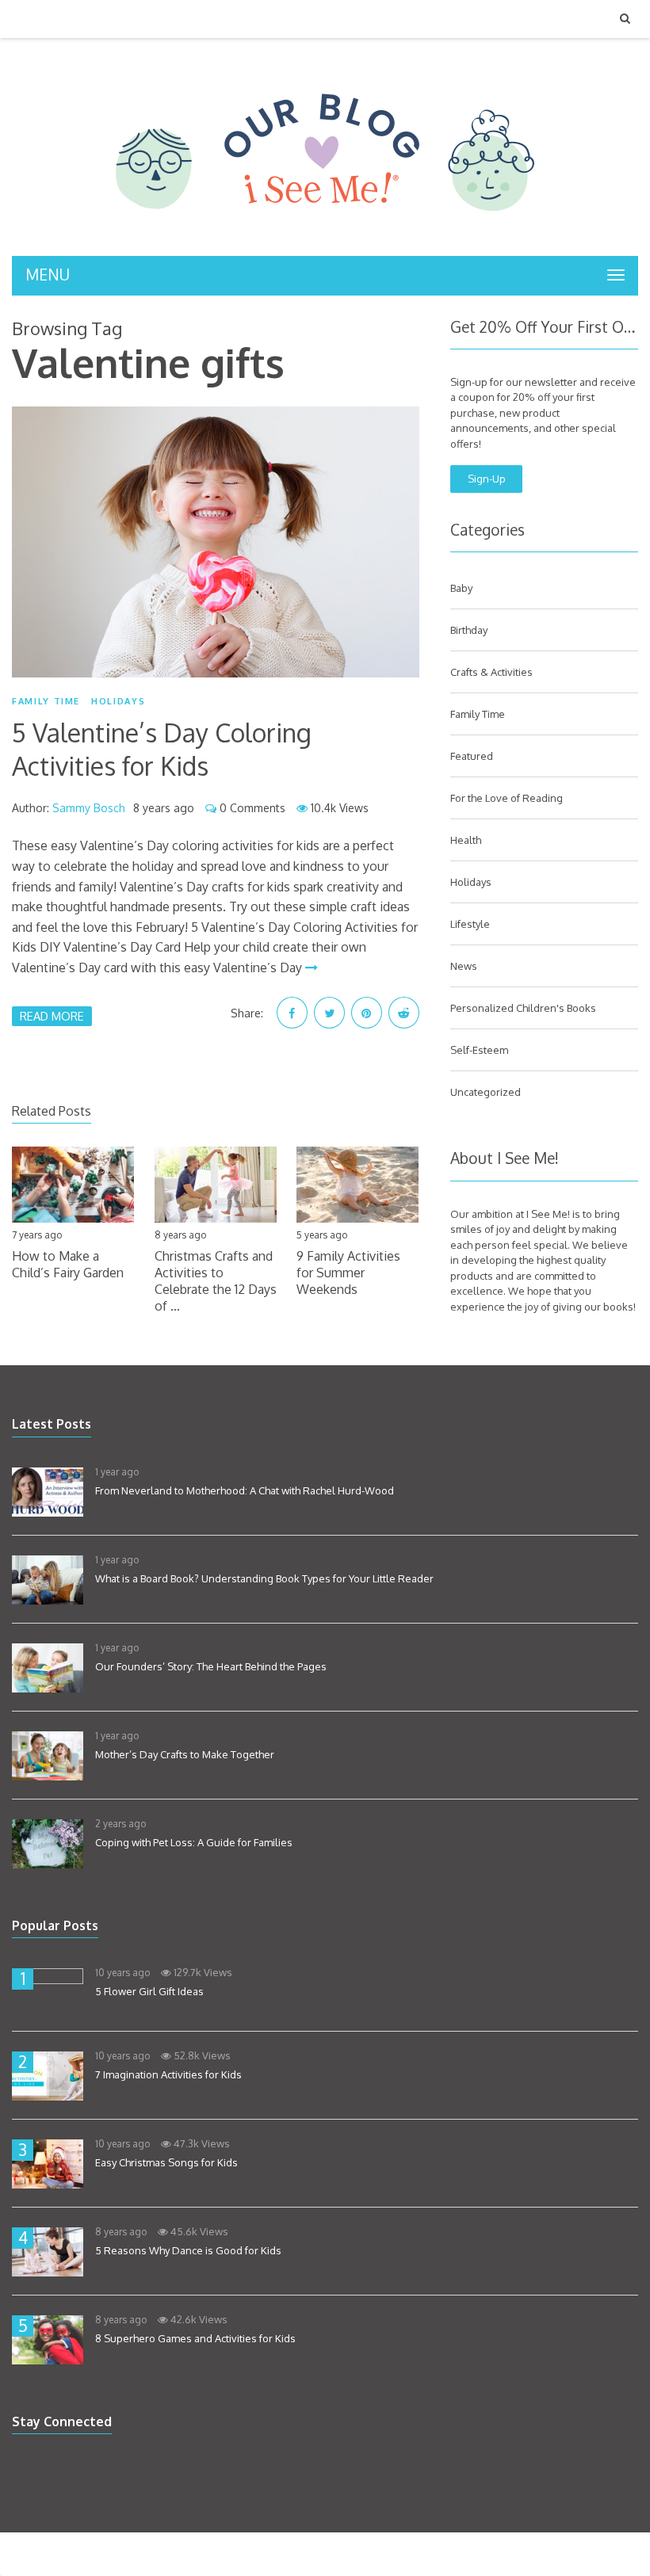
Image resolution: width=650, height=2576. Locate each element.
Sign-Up (487, 479)
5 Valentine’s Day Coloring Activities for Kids (162, 749)
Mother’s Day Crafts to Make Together (185, 1754)
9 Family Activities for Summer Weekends (348, 1273)
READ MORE (52, 1016)
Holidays (118, 701)
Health (466, 840)
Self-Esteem (479, 1050)
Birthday (469, 630)
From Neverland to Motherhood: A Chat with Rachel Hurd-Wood (245, 1490)
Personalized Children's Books (523, 1008)
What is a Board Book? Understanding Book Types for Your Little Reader (264, 1578)
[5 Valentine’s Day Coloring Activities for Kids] (216, 542)
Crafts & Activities (491, 672)
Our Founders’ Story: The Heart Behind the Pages (211, 1666)
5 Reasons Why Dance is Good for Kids (188, 2250)
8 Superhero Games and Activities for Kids (195, 2338)
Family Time (46, 701)
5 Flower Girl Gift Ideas (149, 1991)
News (464, 966)
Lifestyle (470, 924)
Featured (472, 756)
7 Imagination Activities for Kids (168, 2074)
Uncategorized (486, 1092)
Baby (461, 588)
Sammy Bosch (89, 808)
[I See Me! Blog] (325, 235)
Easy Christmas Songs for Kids (166, 2162)
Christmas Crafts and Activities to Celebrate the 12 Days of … (216, 1280)
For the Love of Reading (507, 798)
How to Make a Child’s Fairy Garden (68, 1264)
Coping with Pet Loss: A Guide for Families (194, 1842)
